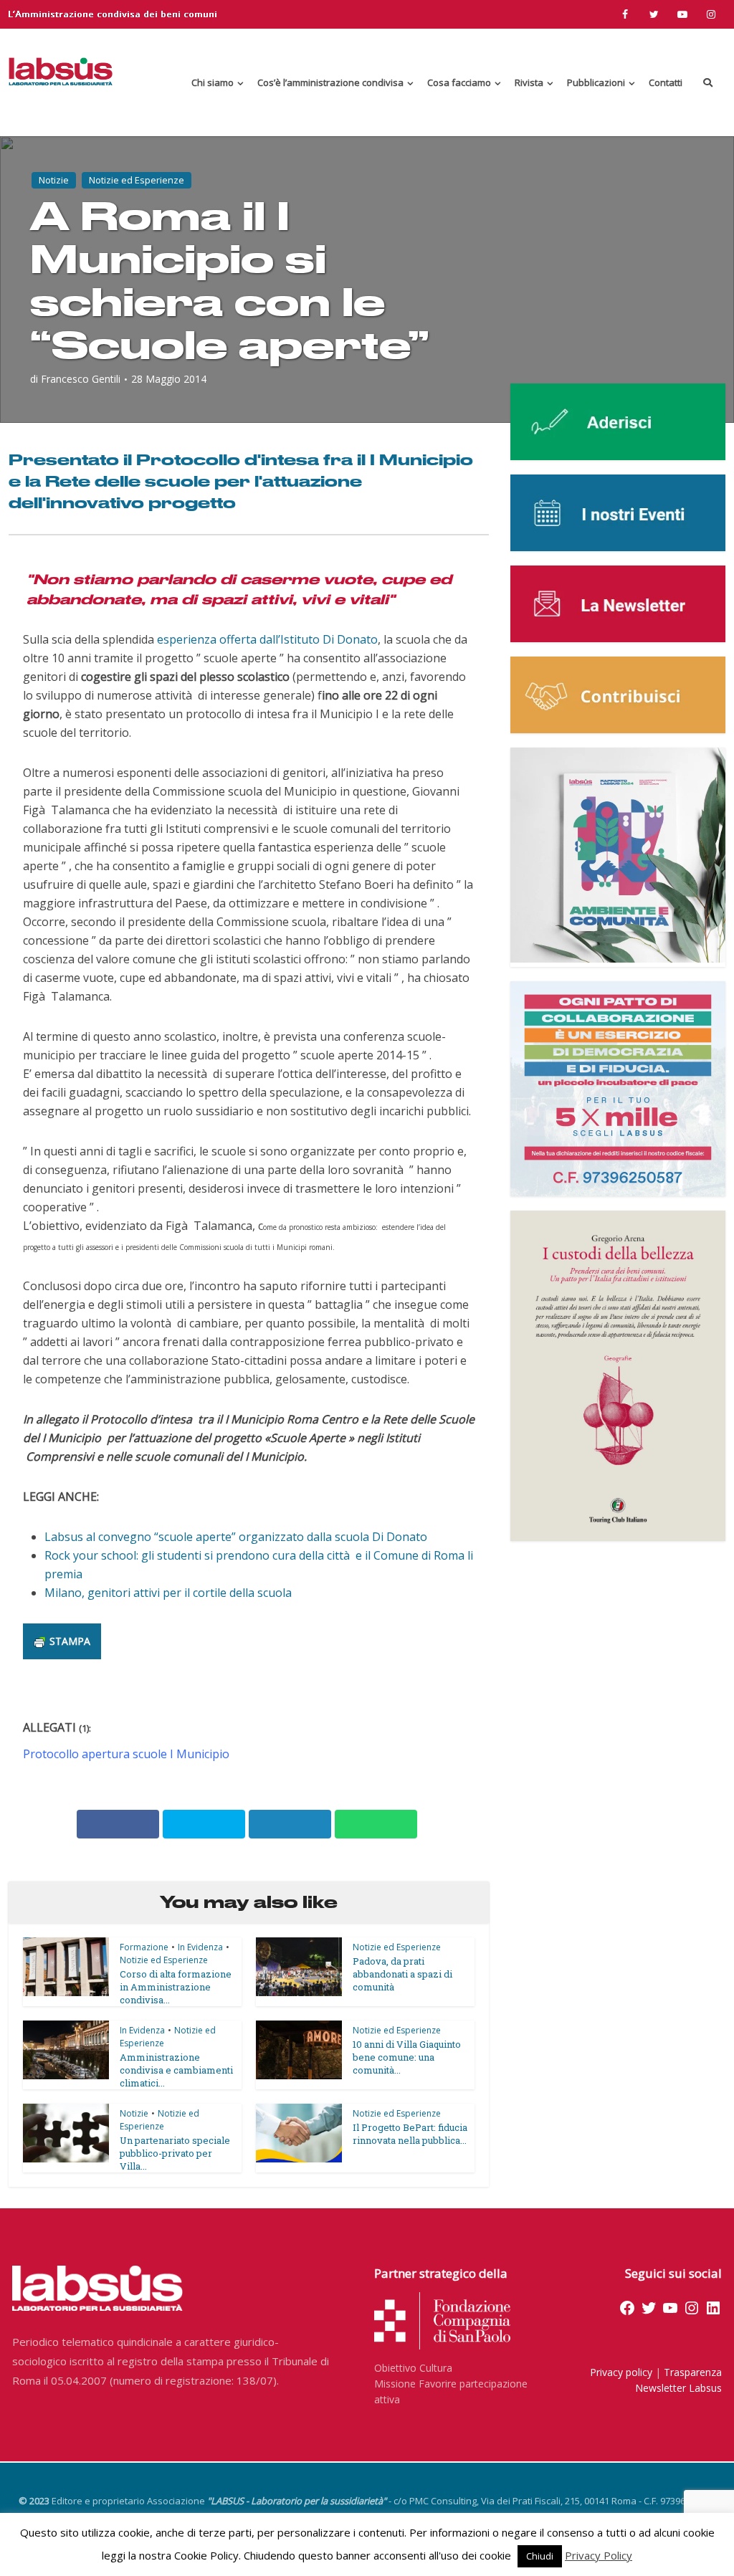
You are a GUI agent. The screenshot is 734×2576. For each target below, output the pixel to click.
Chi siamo (213, 82)
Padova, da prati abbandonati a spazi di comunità (402, 1974)
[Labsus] (61, 71)
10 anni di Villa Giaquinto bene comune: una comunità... (407, 2057)
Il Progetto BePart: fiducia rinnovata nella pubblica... (410, 2134)
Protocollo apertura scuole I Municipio (126, 1754)
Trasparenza (693, 2372)
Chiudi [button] (540, 2556)
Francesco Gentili (81, 379)
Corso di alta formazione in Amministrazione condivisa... (176, 1987)
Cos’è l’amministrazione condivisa (330, 82)
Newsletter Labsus (678, 2388)
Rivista (529, 82)
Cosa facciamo (459, 82)
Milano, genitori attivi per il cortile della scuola (168, 1593)
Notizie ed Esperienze (137, 180)
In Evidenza (200, 1947)
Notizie (54, 180)
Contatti (666, 82)
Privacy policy (621, 2372)
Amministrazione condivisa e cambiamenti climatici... (176, 2070)
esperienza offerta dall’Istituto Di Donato (267, 639)
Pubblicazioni (596, 82)
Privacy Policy (599, 2555)
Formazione (144, 1947)
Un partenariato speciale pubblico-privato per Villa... (175, 2153)
